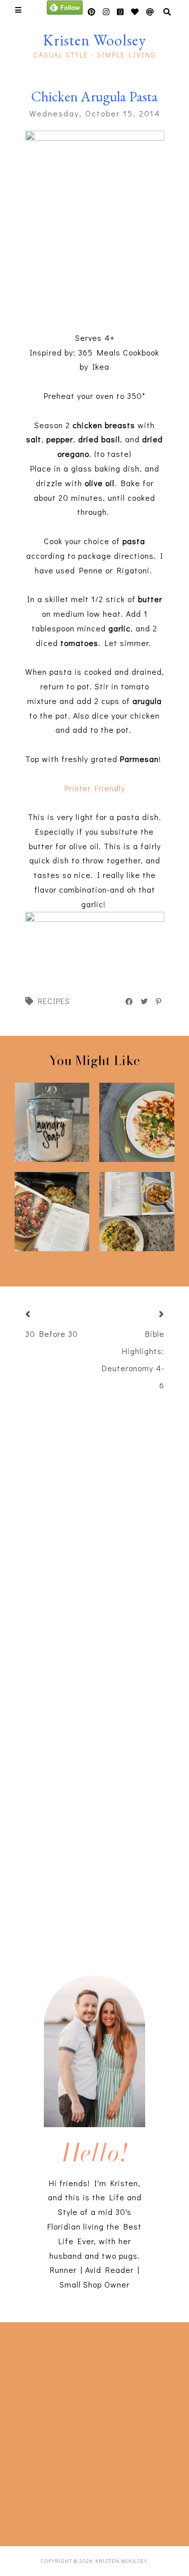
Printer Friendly (95, 788)
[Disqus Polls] (100, 1533)
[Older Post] (149, 1315)
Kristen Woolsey (94, 40)
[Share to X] (145, 1002)
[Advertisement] (94, 2432)
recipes (54, 1001)
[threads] (135, 12)
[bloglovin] (150, 12)
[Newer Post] (40, 1315)
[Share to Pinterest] (159, 1002)
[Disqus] (95, 1799)
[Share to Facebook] (130, 1002)
